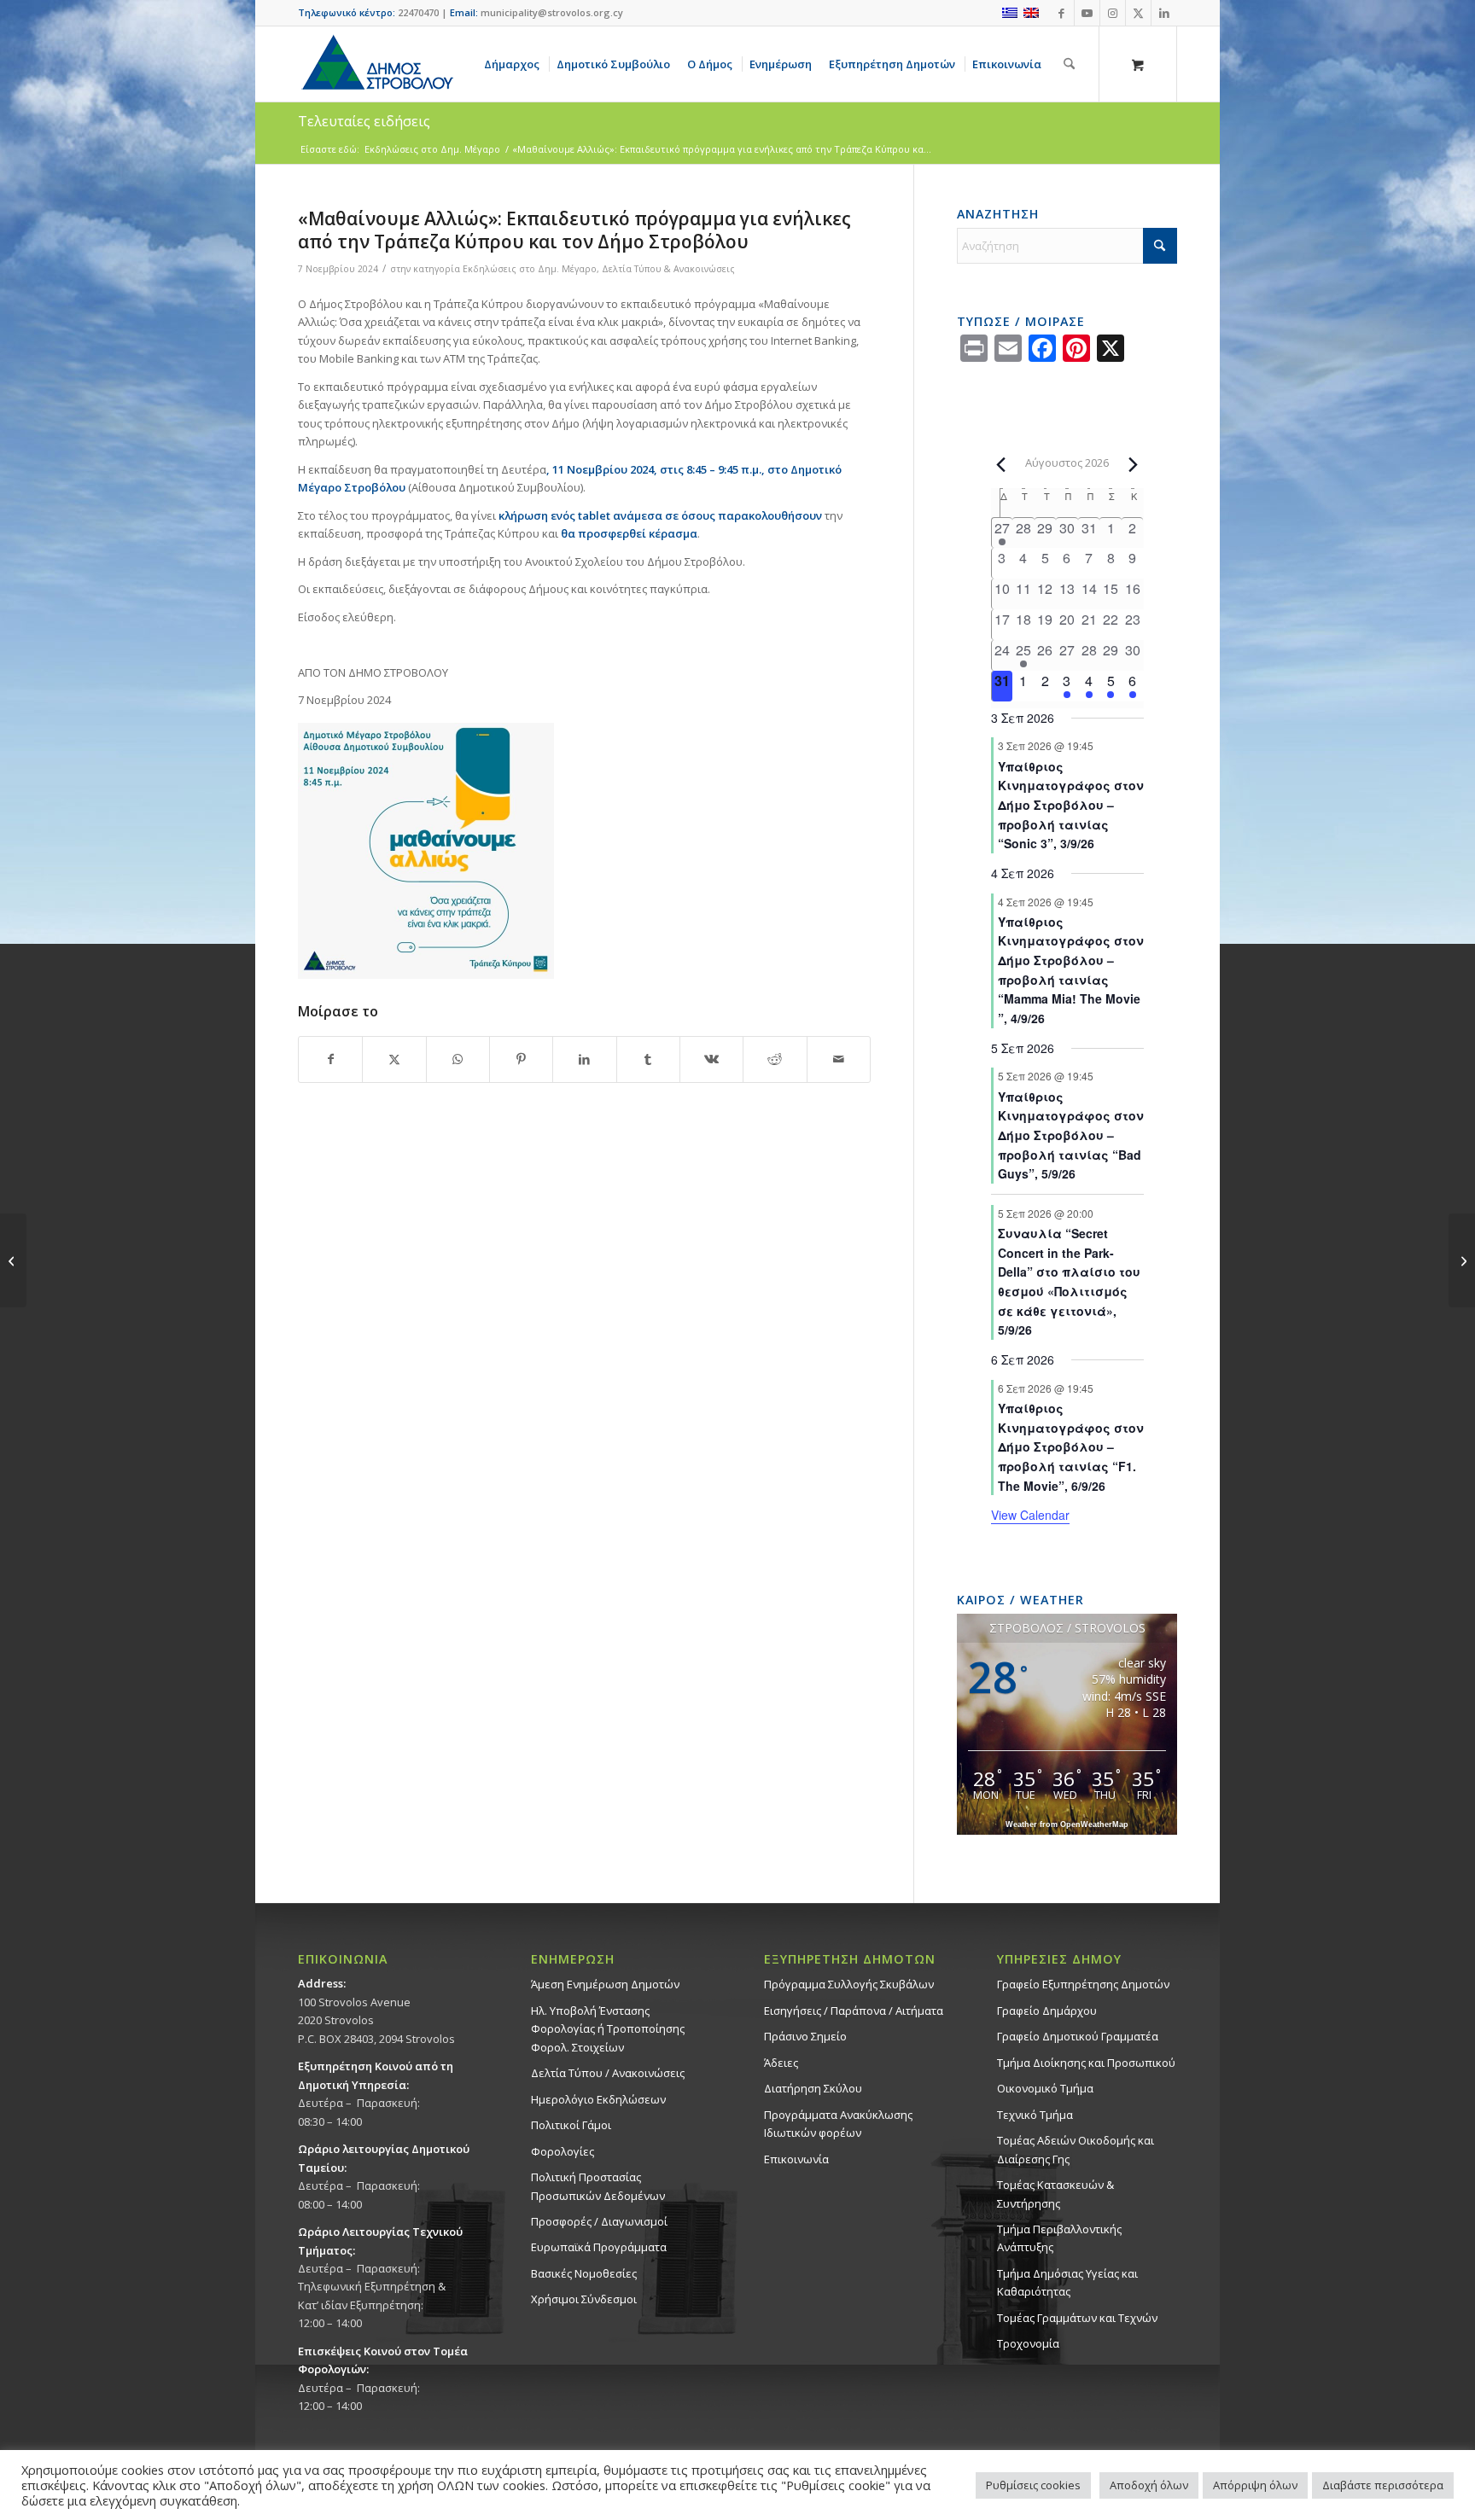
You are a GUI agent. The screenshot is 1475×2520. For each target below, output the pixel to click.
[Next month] (1134, 464)
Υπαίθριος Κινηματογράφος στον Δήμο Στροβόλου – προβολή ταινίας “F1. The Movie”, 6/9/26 (1071, 1447)
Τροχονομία (1028, 2343)
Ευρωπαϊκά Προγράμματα (599, 2247)
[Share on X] (394, 1059)
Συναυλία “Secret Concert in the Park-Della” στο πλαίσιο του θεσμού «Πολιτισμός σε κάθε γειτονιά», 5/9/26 (1069, 1281)
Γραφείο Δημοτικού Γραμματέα (1078, 2036)
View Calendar (1030, 1515)
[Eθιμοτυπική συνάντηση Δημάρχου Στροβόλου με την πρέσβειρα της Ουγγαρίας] (13, 1260)
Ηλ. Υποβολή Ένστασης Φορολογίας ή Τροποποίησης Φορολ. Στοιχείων (608, 2029)
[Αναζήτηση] (1069, 64)
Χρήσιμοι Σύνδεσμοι (584, 2299)
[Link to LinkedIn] (1164, 13)
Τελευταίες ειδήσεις (364, 121)
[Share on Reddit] (775, 1059)
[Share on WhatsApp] (458, 1059)
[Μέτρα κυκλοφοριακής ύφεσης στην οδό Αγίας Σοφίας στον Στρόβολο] (1462, 1260)
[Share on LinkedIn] (584, 1059)
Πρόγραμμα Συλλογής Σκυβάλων (849, 1984)
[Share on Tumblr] (648, 1059)
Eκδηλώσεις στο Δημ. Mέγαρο (530, 269)
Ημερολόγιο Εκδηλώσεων (598, 2099)
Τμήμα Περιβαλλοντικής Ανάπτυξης (1059, 2238)
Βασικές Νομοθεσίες (584, 2273)
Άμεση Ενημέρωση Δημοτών (605, 1984)
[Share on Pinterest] (521, 1059)
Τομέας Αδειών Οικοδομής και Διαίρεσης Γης (1076, 2149)
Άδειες (781, 2063)
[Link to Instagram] (1113, 13)
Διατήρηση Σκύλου (813, 2088)
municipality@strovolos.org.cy (552, 12)
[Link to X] (1138, 13)
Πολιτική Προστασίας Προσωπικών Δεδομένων (598, 2186)
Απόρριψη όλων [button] (1255, 2485)
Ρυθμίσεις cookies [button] (1033, 2485)
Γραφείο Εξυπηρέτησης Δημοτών (1083, 1984)
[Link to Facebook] (1061, 13)
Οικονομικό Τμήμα (1045, 2088)
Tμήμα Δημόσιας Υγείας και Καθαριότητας (1067, 2282)
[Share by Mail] (839, 1059)
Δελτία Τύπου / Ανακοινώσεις (608, 2073)
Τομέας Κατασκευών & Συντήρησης (1055, 2194)
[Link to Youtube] (1087, 13)
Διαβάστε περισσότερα (1383, 2485)
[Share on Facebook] (330, 1059)
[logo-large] (376, 64)
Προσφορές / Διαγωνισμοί (599, 2221)
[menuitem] (515, 64)
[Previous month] (1001, 464)
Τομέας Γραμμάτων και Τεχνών (1077, 2318)
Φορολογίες (563, 2151)
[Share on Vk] (711, 1059)
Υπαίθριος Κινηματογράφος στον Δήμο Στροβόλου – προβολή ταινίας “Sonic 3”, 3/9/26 (1071, 805)
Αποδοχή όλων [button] (1149, 2485)
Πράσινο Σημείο (805, 2036)
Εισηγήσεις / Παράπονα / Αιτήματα (854, 2011)
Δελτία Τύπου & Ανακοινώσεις (668, 269)
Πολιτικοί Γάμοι (571, 2125)
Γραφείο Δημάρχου (1047, 2011)
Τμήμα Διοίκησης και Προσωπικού (1086, 2063)
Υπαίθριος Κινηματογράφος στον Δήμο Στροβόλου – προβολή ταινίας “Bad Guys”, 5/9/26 (1071, 1135)
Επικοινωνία (796, 2159)
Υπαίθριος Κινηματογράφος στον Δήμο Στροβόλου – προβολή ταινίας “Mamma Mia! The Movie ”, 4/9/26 (1071, 970)
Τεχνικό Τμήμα (1035, 2115)
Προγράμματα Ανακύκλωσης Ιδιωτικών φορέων (838, 2124)
